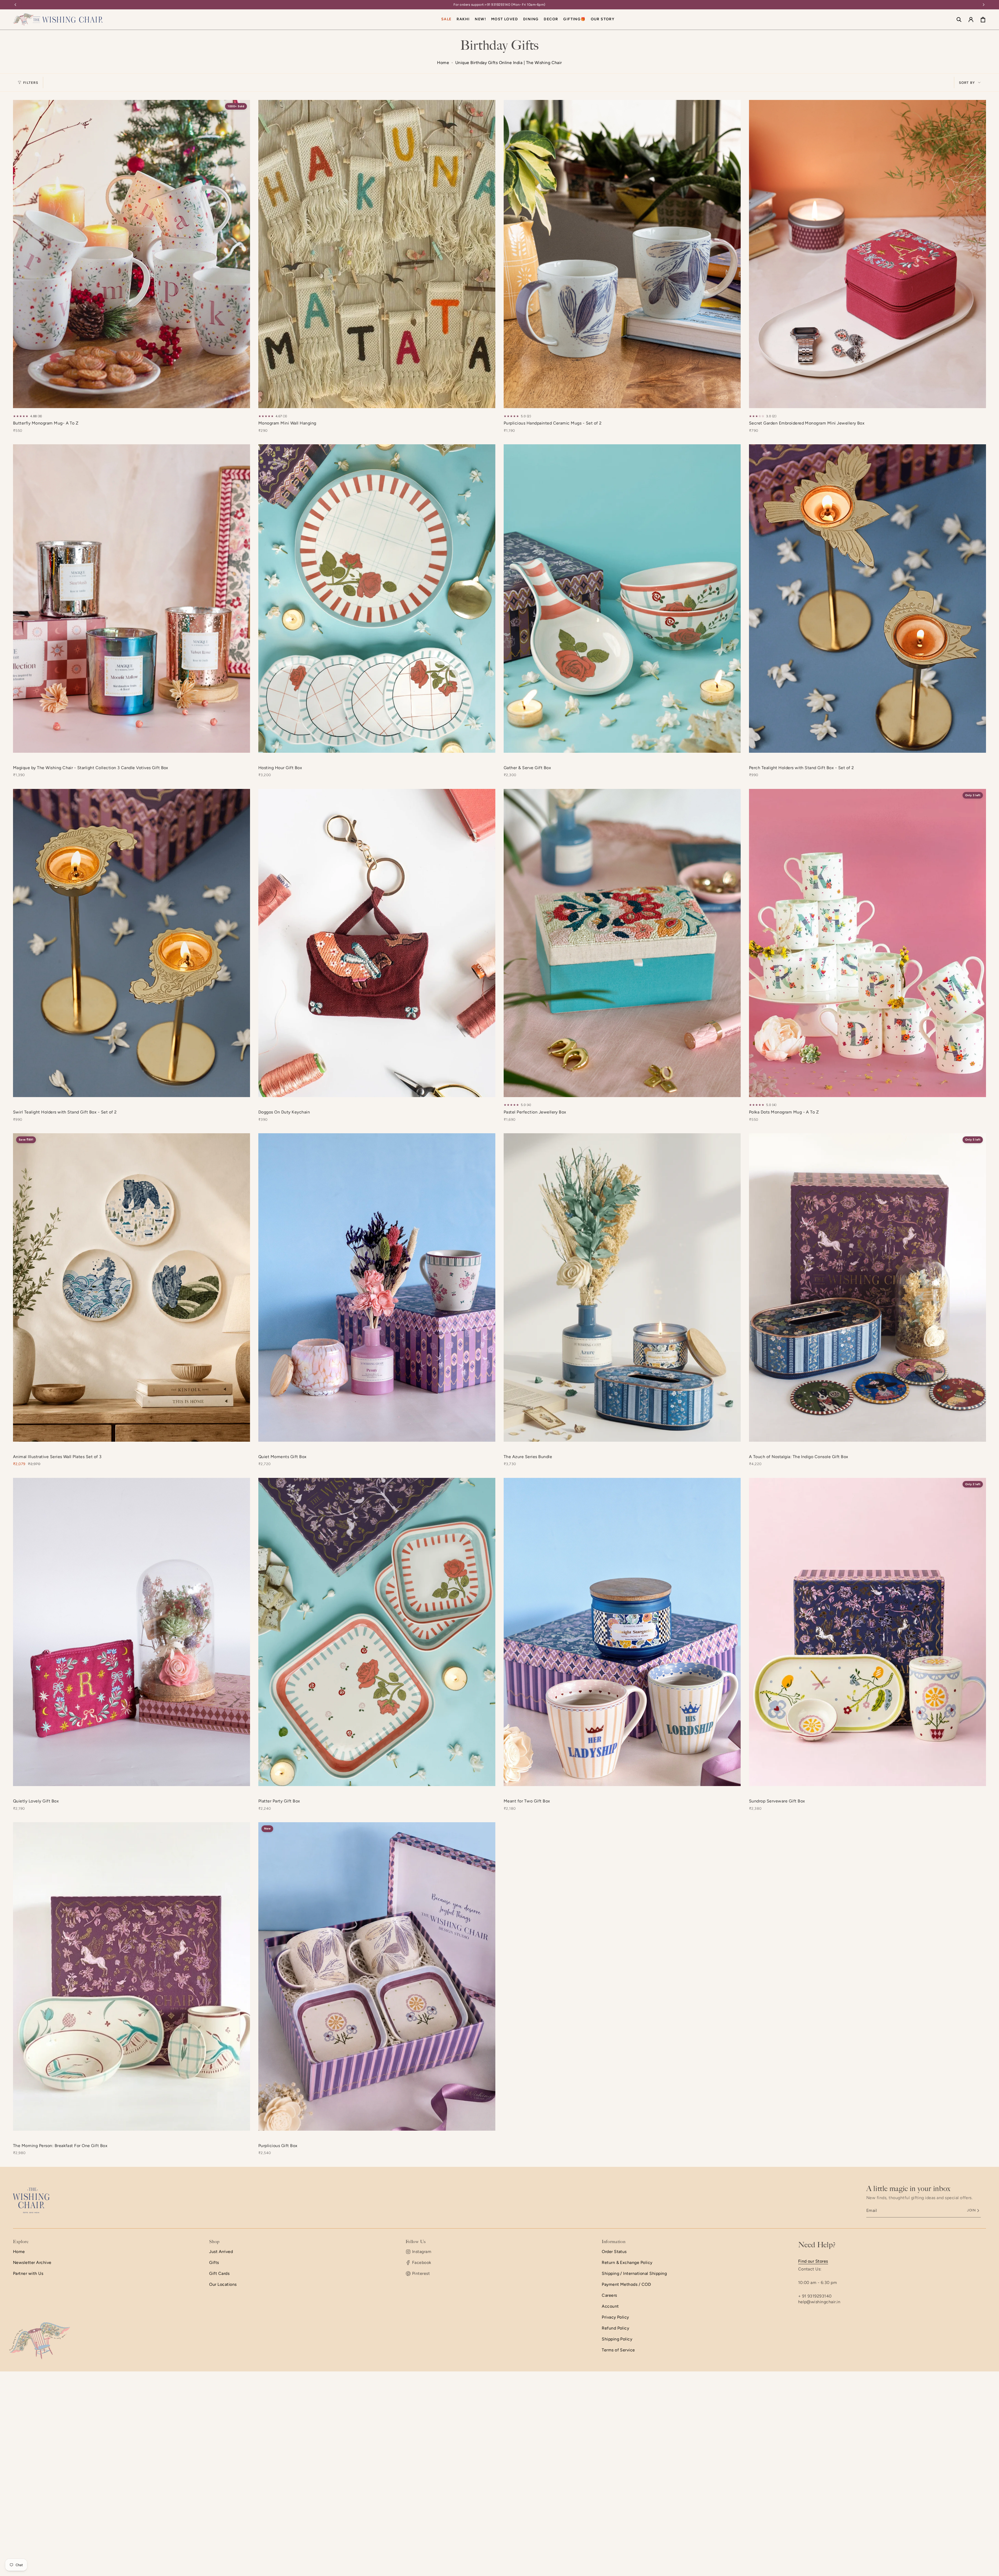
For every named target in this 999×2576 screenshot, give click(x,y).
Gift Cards (219, 2273)
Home (443, 63)
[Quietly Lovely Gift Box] (132, 1632)
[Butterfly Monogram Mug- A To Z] (132, 254)
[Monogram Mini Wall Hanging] (377, 254)
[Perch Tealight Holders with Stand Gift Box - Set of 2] (867, 598)
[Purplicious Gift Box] (377, 1976)
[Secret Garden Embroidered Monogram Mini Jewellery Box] (867, 254)
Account (610, 2306)
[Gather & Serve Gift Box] (622, 598)
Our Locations (223, 2284)
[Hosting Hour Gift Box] (377, 598)
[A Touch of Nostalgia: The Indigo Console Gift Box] (867, 1287)
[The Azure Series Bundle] (622, 1287)
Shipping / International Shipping (634, 2273)
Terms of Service (618, 2350)
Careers (609, 2295)
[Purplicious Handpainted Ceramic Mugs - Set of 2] (622, 254)
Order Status (614, 2252)
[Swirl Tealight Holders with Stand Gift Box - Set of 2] (132, 943)
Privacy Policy (615, 2317)
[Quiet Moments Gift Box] (377, 1287)
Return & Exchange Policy (627, 2262)
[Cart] (983, 20)
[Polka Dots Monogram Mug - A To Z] (867, 943)
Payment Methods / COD (626, 2284)
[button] (531, 20)
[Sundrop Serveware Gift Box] (867, 1632)
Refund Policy (615, 2328)
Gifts (214, 2262)
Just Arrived (221, 2252)
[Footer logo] (31, 2200)
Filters (31, 83)
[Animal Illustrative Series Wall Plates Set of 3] (132, 1287)
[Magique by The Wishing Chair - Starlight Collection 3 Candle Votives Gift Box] (132, 598)
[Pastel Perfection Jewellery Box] (622, 943)
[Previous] (15, 5)
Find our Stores (813, 2261)
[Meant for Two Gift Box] (622, 1632)
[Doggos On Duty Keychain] (377, 943)
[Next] (984, 5)
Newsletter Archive (32, 2262)
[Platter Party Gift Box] (377, 1632)
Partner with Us (28, 2273)
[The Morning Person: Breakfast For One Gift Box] (132, 1976)
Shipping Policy (617, 2339)
